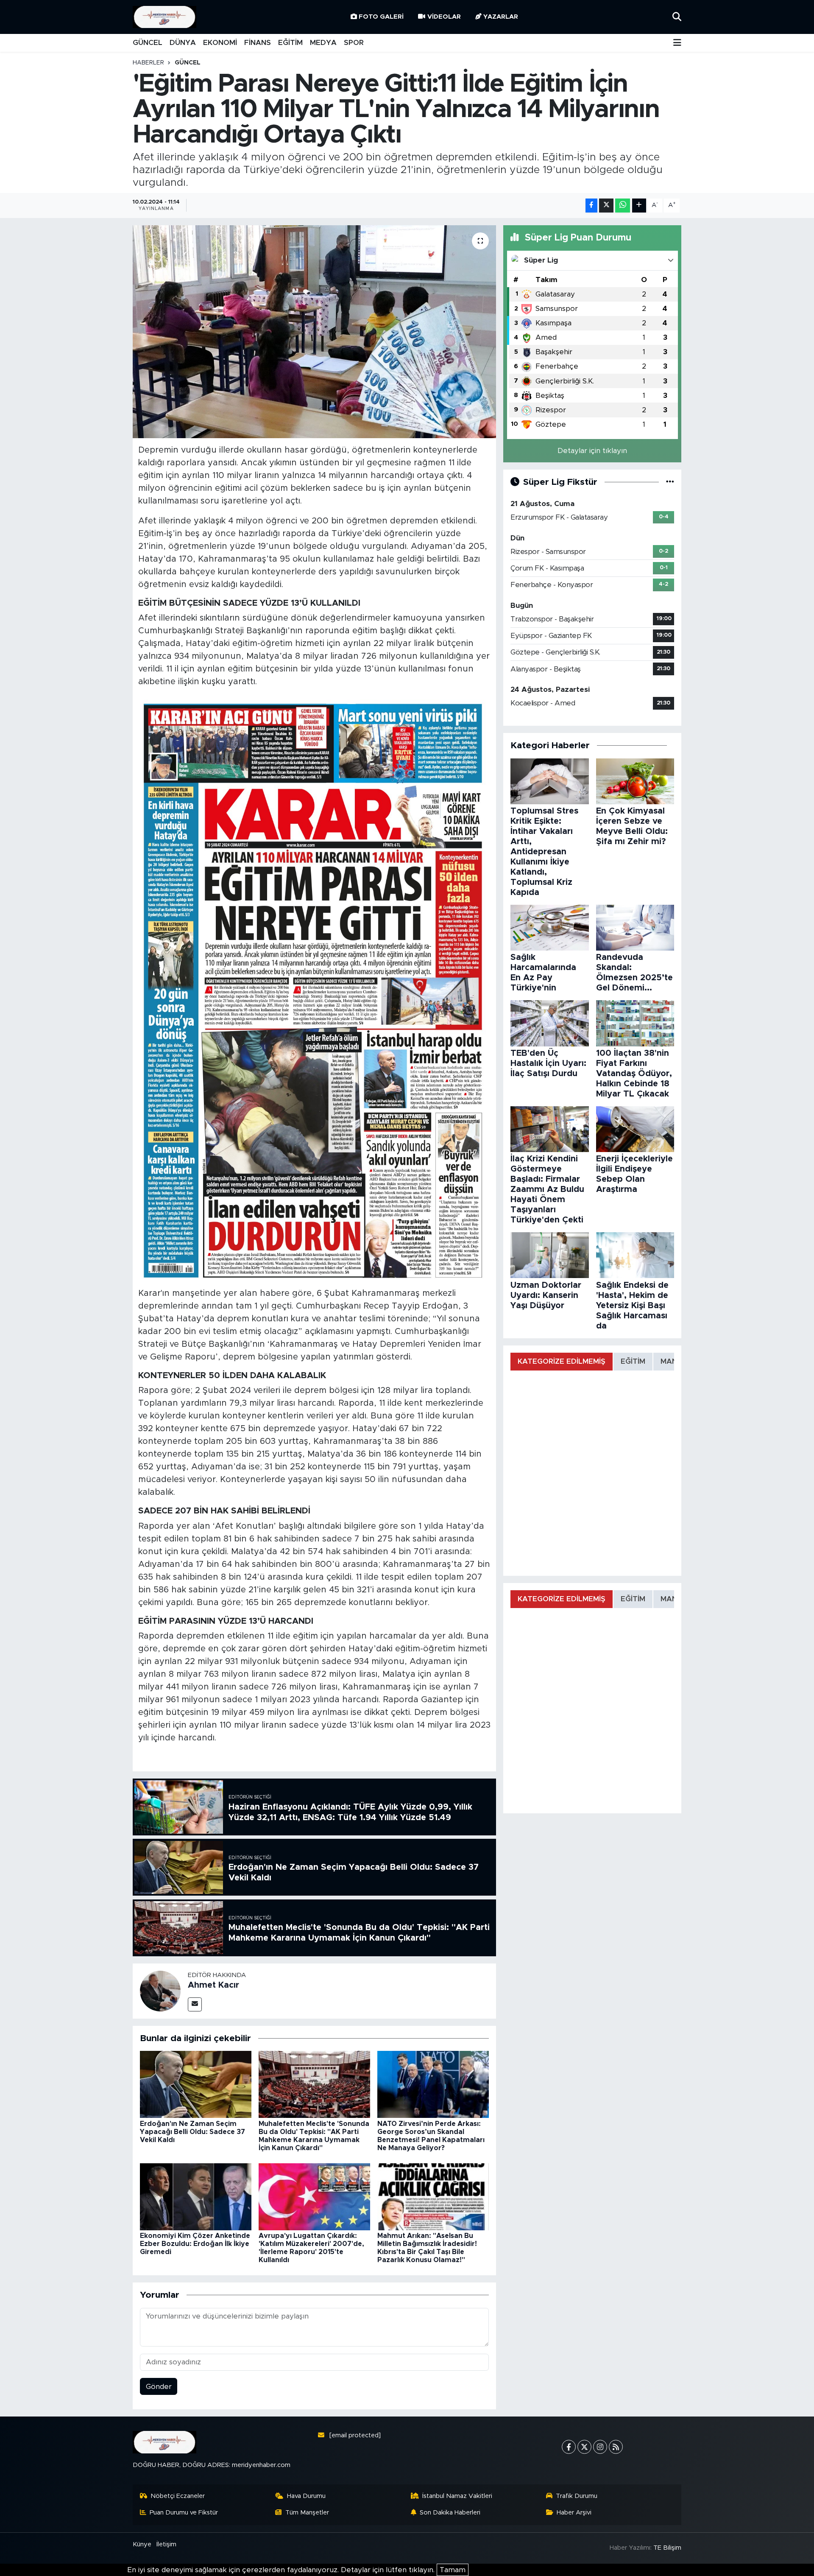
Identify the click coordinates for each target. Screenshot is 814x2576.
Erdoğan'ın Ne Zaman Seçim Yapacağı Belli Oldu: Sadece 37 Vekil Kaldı (192, 2132)
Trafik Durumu (577, 2496)
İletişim (166, 2544)
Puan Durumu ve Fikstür (184, 2513)
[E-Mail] (195, 2004)
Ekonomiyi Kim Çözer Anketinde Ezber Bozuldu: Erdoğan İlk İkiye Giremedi (195, 2244)
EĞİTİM (290, 43)
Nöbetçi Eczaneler (178, 2496)
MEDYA (323, 43)
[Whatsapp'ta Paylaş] (623, 206)
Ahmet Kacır (213, 1985)
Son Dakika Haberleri (450, 2513)
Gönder (159, 2387)
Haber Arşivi (574, 2513)
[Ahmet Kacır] (160, 1990)
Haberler (148, 63)
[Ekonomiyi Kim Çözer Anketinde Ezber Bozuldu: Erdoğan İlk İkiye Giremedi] (196, 2196)
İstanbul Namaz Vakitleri (457, 2496)
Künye (142, 2544)
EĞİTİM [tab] (633, 1361)
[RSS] (616, 2447)
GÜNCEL (148, 43)
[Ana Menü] (677, 43)
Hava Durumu (306, 2496)
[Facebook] (569, 2447)
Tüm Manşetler (307, 2513)
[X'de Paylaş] (606, 206)
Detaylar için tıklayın (592, 451)
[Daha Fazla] (639, 206)
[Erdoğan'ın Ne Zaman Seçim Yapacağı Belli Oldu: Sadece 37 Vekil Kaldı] (196, 2084)
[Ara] (677, 17)
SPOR (354, 43)
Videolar (444, 17)
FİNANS (258, 43)
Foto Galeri (381, 17)
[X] (584, 2447)
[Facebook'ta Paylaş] (591, 206)
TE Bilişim (667, 2548)
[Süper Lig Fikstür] (670, 482)
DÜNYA (183, 43)
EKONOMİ (220, 43)
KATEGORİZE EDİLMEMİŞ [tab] (562, 1361)
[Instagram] (600, 2447)
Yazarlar (501, 17)
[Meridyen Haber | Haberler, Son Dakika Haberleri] (164, 17)
